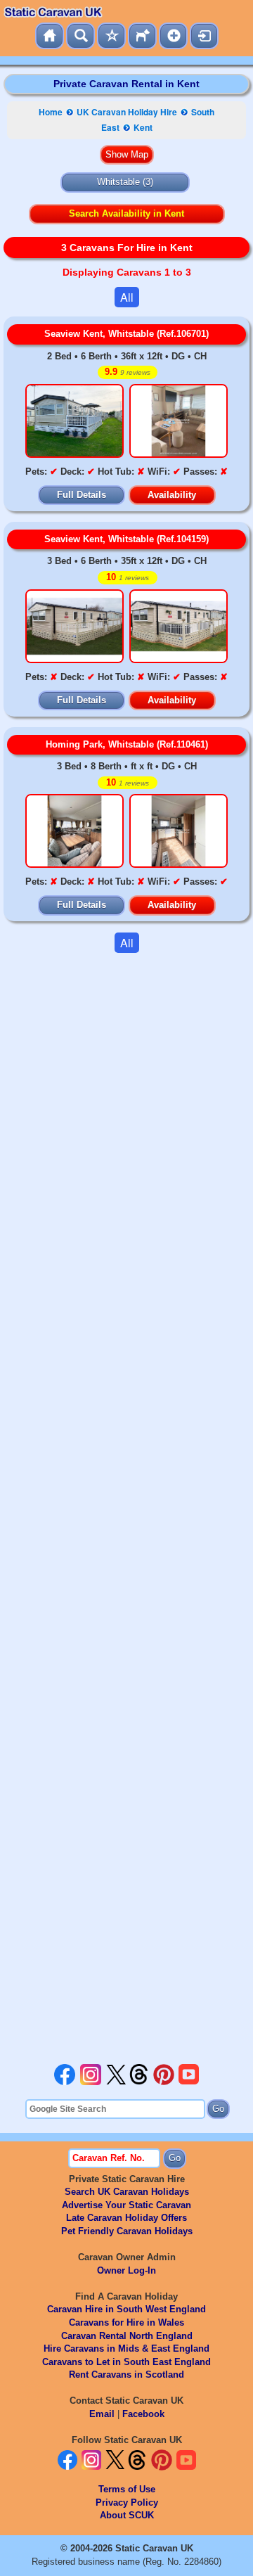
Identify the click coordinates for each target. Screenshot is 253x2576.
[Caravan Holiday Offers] (111, 36)
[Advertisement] (126, 1508)
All (127, 297)
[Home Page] (50, 36)
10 (128, 577)
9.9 (128, 372)
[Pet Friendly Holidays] (142, 36)
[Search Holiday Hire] (80, 36)
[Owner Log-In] (204, 36)
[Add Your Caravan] (173, 36)
